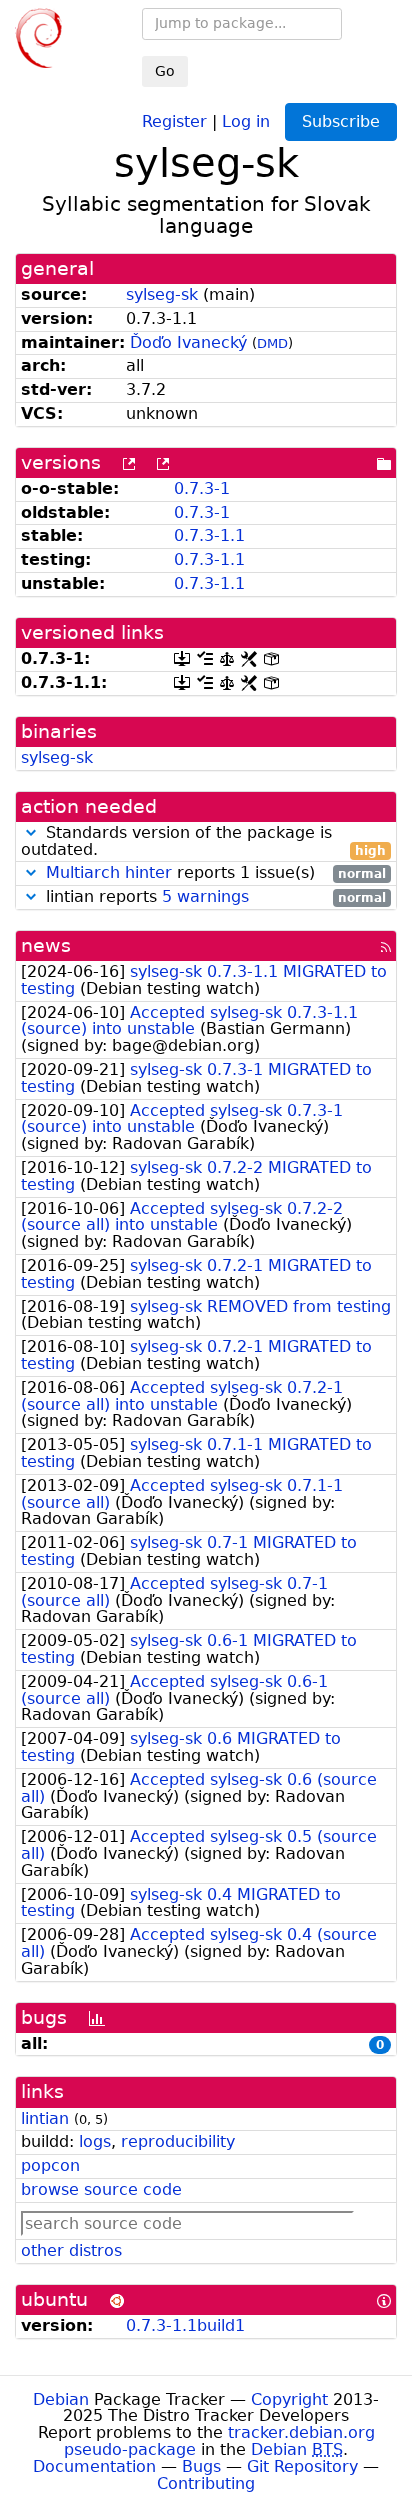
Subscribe (341, 121)
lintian (45, 2118)
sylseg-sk (162, 294)
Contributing (206, 2483)
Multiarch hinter (109, 872)
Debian (61, 2399)
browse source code (101, 2189)
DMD (272, 343)
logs (95, 2141)
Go (165, 71)
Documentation (94, 2466)
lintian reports (213, 897)
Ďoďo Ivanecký (188, 342)
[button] (31, 832)
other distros (71, 2250)
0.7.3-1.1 (209, 535)
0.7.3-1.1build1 (185, 2325)
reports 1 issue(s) (216, 873)
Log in (246, 120)
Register (174, 120)
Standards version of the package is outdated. (203, 842)
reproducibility (178, 2141)
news (46, 945)
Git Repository (302, 2466)
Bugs (201, 2466)
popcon (50, 2165)
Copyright (289, 2399)
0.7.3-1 (202, 488)
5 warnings (205, 896)
